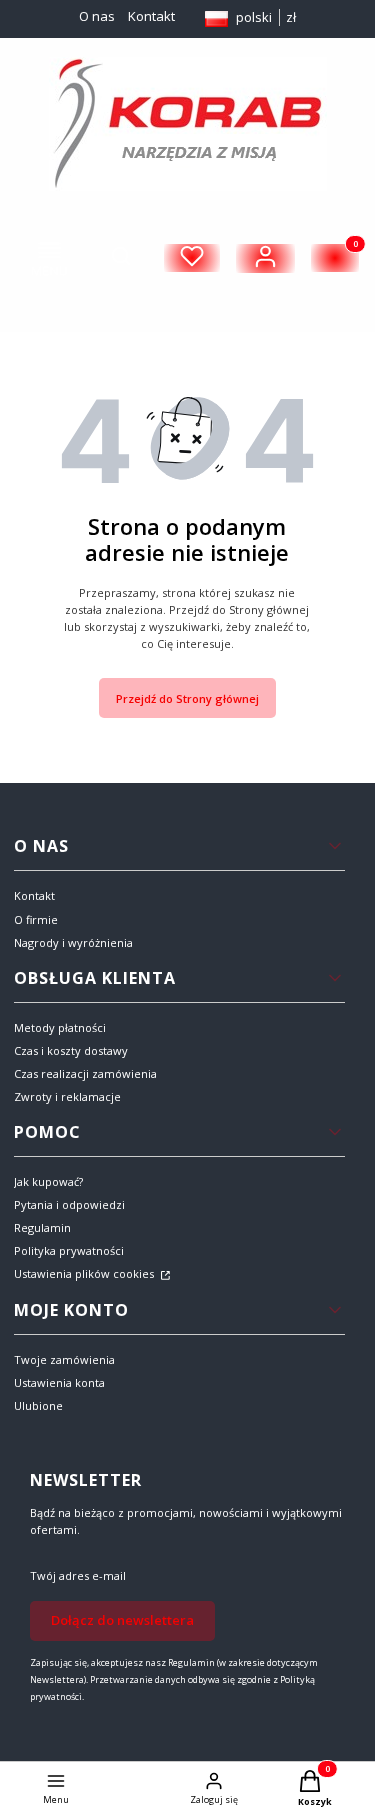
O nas (97, 16)
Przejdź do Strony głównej (187, 698)
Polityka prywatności (69, 1250)
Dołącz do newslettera (122, 1620)
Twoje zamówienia (64, 1359)
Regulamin (42, 1227)
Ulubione (38, 1405)
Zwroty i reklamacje (67, 1096)
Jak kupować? (48, 1181)
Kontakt (151, 16)
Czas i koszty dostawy (71, 1050)
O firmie (36, 919)
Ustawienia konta (59, 1382)
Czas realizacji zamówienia (85, 1073)
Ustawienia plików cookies (85, 1273)
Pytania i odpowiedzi (69, 1204)
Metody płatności (60, 1027)
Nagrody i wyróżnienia (73, 942)
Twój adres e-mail (78, 1575)
